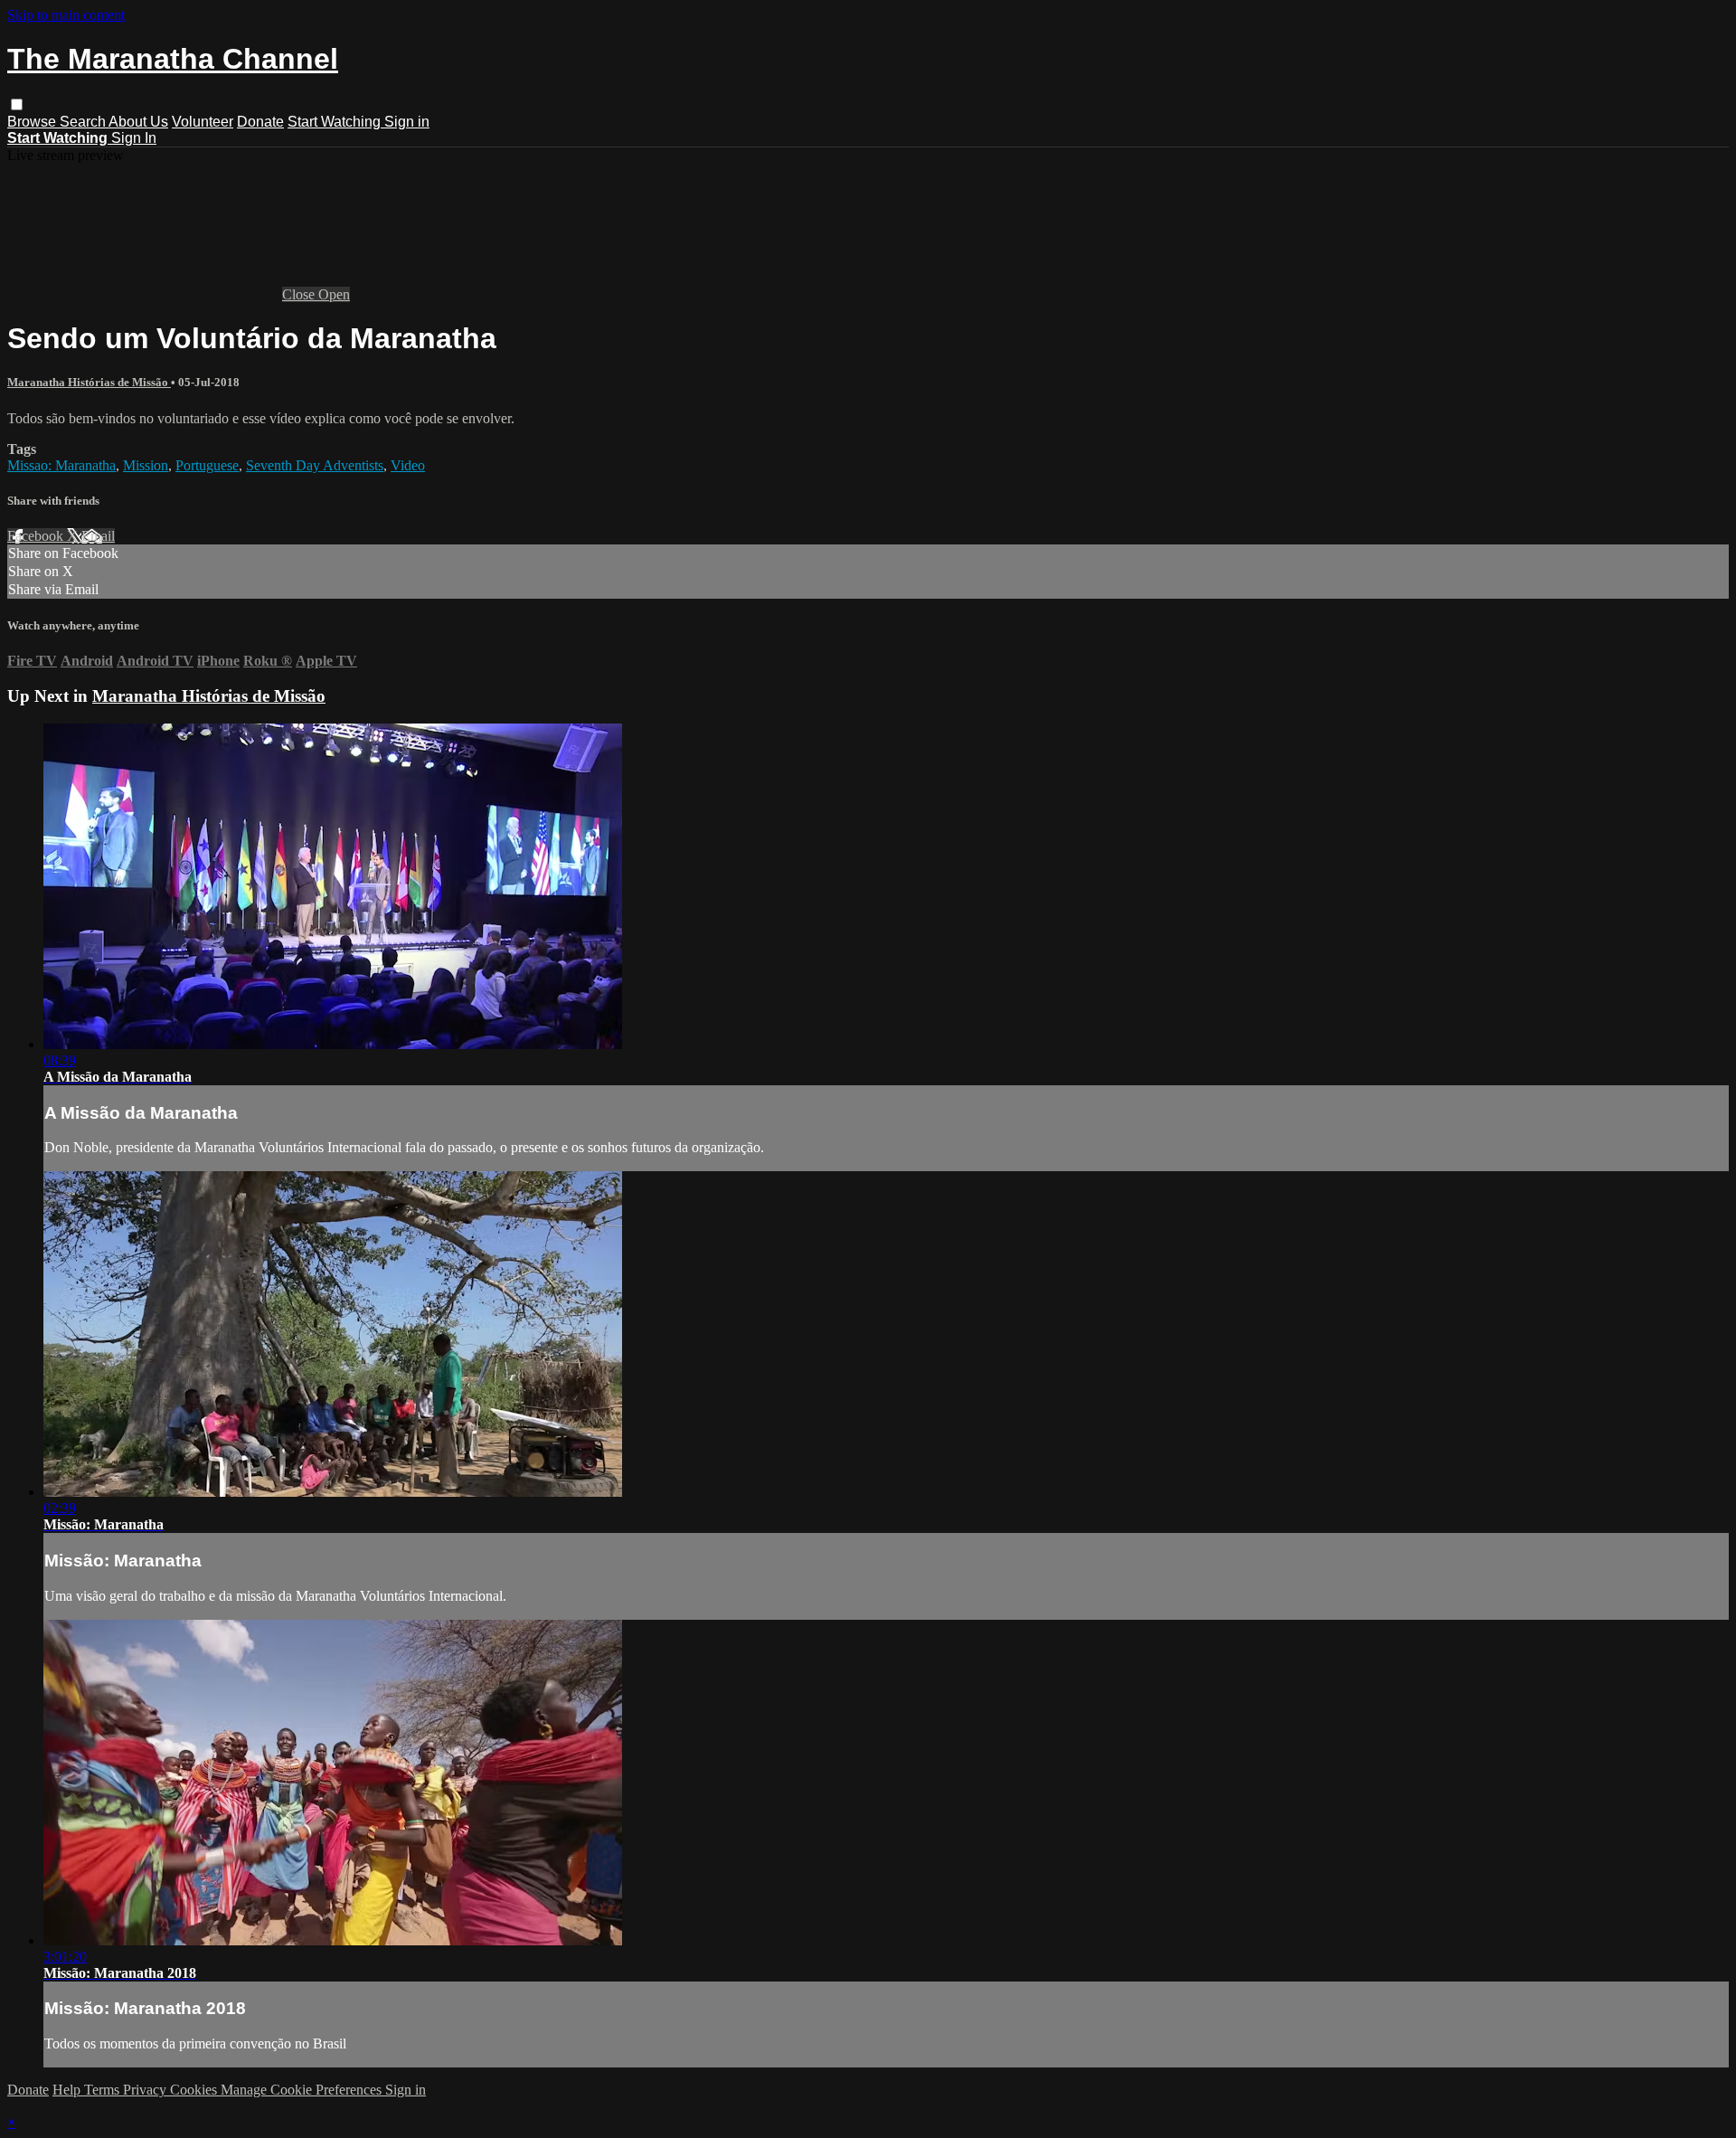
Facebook (37, 536)
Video (408, 465)
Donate (260, 122)
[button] (17, 104)
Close (300, 294)
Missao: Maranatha (61, 465)
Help (68, 2090)
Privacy (146, 2090)
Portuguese (207, 465)
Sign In (134, 138)
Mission (146, 465)
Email (98, 536)
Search (84, 122)
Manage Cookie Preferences (303, 2090)
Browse (33, 122)
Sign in (407, 122)
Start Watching (336, 122)
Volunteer (203, 122)
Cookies (195, 2090)
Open (334, 294)
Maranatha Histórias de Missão (89, 382)
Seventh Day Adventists (315, 465)
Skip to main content (66, 15)
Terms (104, 2090)
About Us (138, 122)
